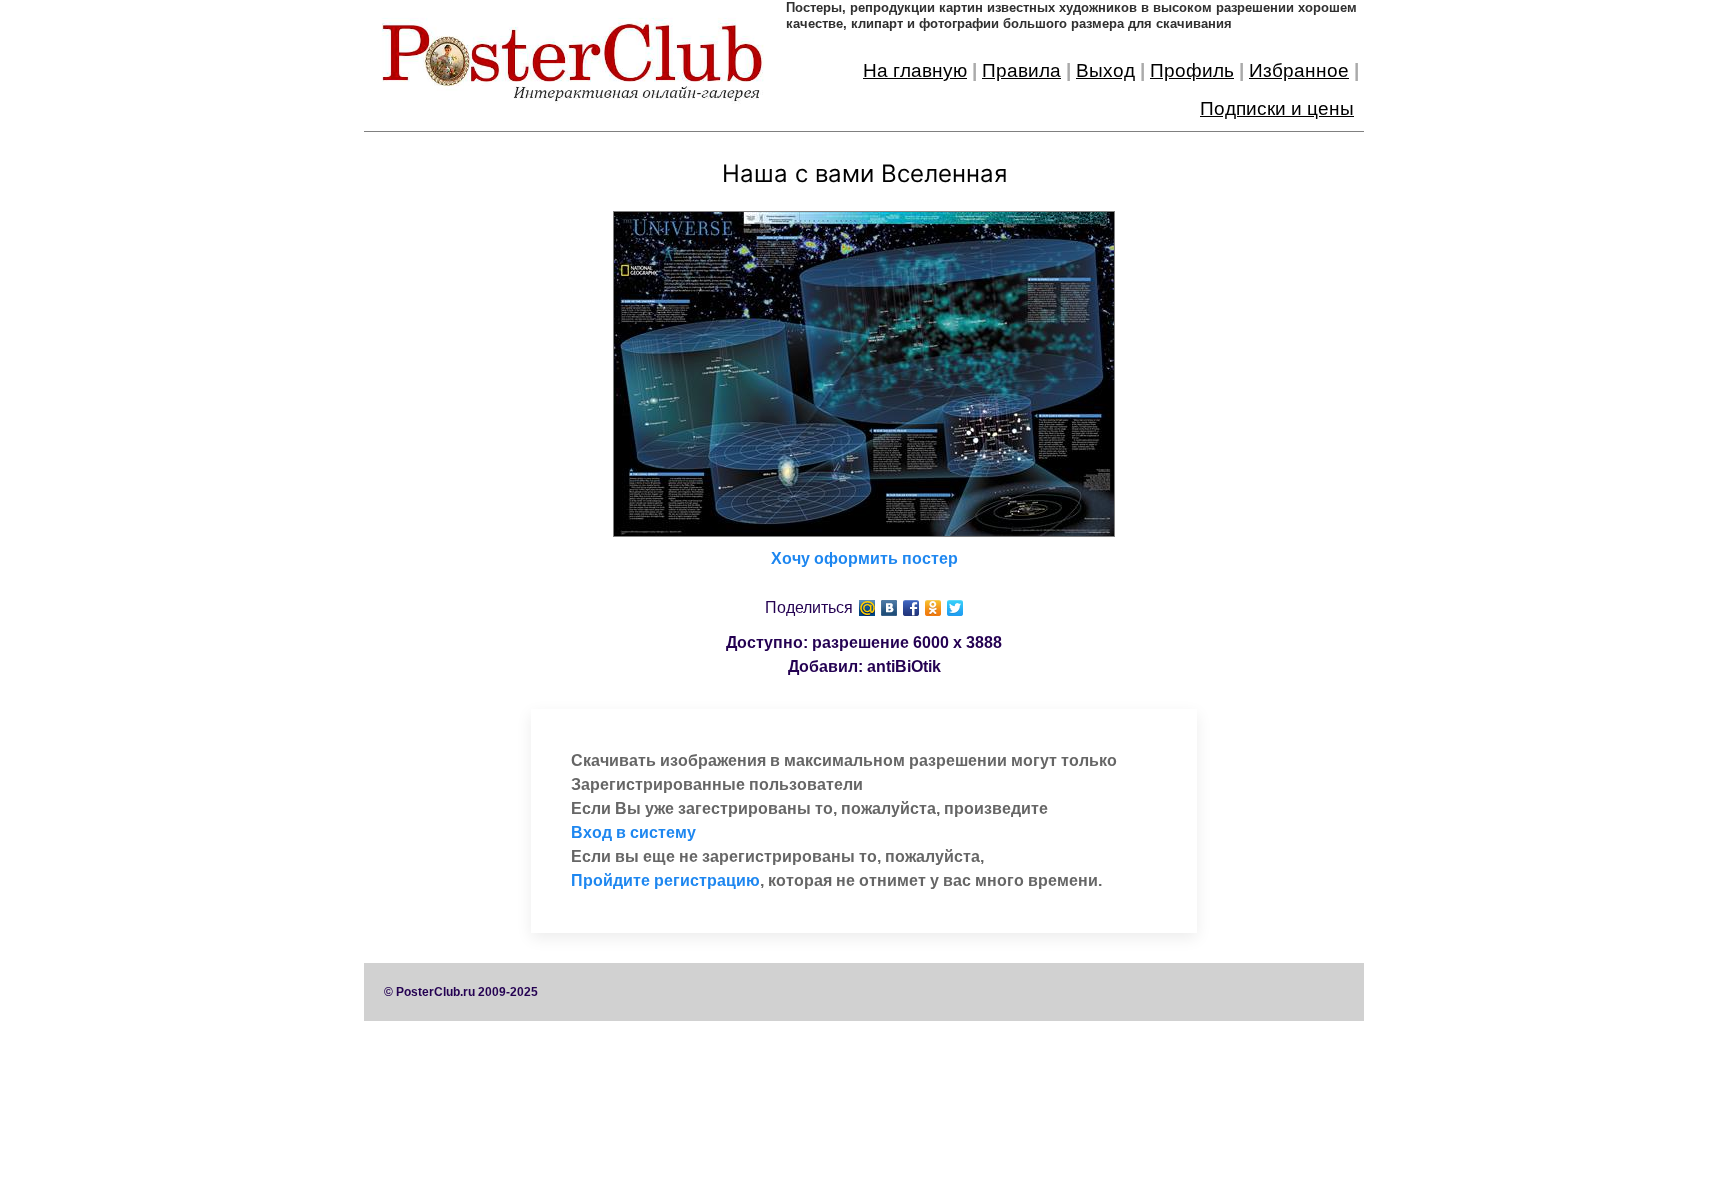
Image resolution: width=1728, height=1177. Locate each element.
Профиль (1192, 70)
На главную (915, 70)
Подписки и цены (1277, 108)
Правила (1021, 70)
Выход (1105, 70)
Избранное (1299, 70)
